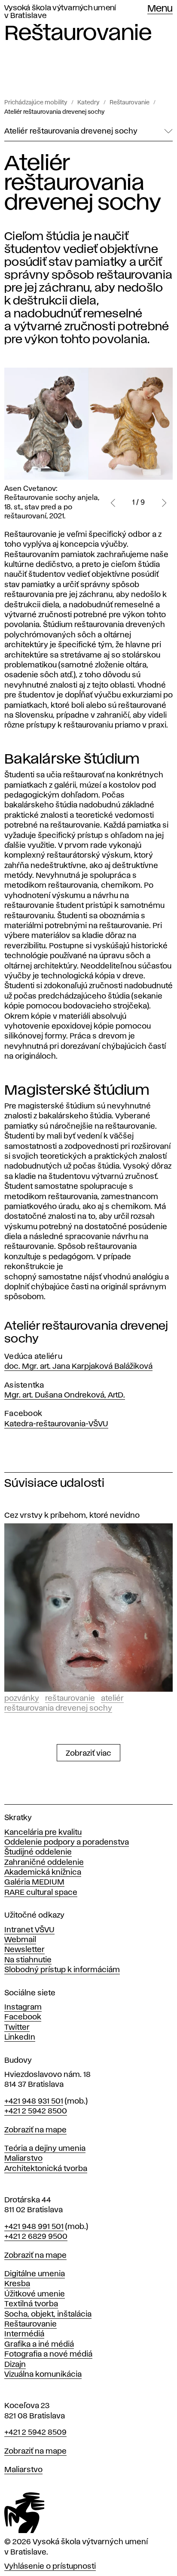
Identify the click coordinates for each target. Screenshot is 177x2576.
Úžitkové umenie (35, 2294)
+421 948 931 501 (34, 2101)
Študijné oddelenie (38, 1852)
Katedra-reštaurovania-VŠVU (56, 1424)
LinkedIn (20, 2037)
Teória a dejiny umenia (45, 2149)
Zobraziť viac (88, 1754)
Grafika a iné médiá (39, 2345)
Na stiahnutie (28, 1960)
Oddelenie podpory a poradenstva (67, 1842)
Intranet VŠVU (29, 1930)
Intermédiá (24, 2334)
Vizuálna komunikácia (43, 2375)
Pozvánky (22, 1699)
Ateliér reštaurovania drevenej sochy (55, 112)
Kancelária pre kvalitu (43, 1833)
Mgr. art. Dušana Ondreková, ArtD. (65, 1395)
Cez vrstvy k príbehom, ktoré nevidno (72, 1516)
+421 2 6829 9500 (36, 2237)
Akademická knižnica (43, 1873)
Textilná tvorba (31, 2304)
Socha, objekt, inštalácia (48, 2314)
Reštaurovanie (130, 103)
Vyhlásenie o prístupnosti (50, 2567)
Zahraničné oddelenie (44, 1863)
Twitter (17, 2028)
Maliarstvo (23, 2159)
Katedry (88, 103)
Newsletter (24, 1950)
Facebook (23, 2017)
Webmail (20, 1940)
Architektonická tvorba (46, 2169)
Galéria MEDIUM (34, 1882)
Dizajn (15, 2365)
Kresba (17, 2284)
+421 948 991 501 (34, 2227)
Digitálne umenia (35, 2274)
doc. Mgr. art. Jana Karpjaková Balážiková (78, 1367)
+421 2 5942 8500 (36, 2111)
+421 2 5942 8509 (35, 2433)
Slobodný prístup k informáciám (62, 1970)
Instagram (23, 2007)
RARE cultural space (41, 1893)
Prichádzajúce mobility (36, 103)
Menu (160, 9)
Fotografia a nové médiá (48, 2354)
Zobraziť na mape (35, 2130)
